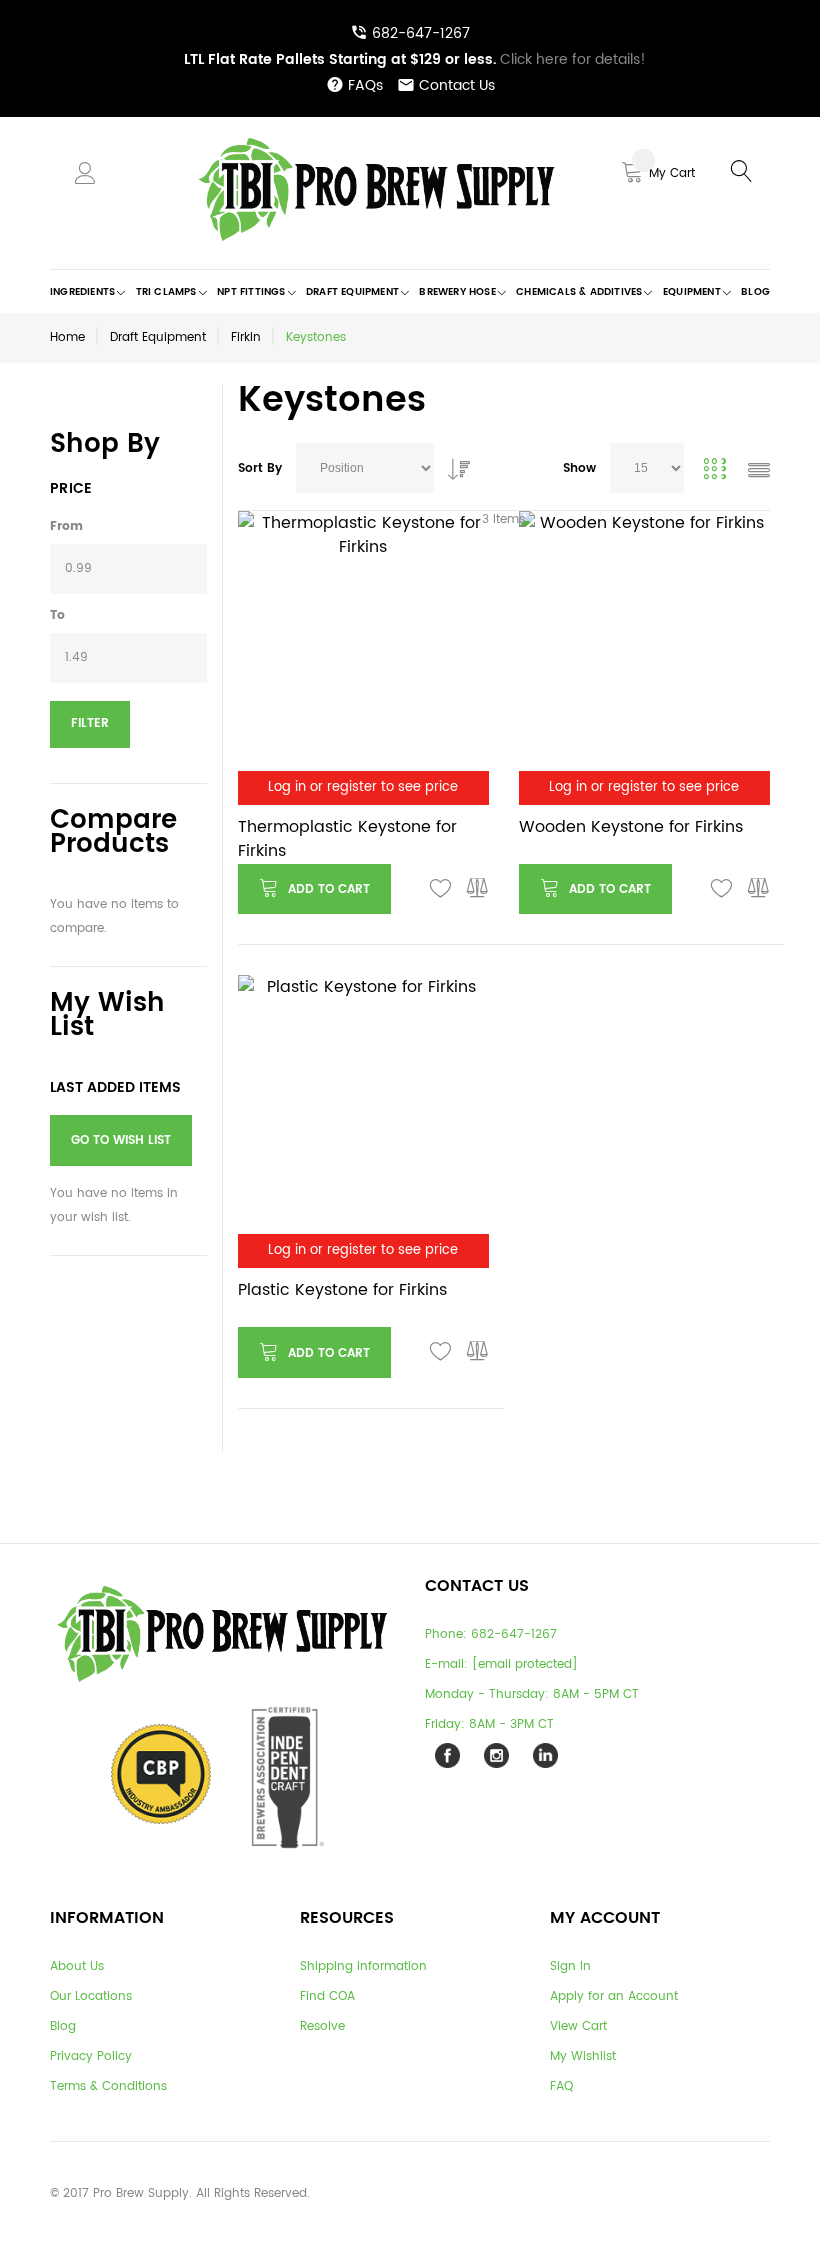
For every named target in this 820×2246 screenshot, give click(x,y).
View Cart (578, 2026)
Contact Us (457, 85)
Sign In (570, 1966)
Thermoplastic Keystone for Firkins (347, 839)
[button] (441, 889)
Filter (90, 723)
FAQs (365, 85)
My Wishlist (583, 2056)
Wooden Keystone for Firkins (631, 827)
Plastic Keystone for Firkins (342, 1290)
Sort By (260, 468)
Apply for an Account (614, 1996)
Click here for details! (415, 59)
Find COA (327, 1996)
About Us (77, 1966)
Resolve (322, 2026)
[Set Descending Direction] (454, 464)
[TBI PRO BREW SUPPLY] (377, 136)
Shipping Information (363, 1966)
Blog (63, 2026)
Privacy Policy (91, 2056)
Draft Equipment (158, 337)
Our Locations (91, 1996)
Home (67, 337)
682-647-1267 (421, 33)
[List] (759, 472)
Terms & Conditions (108, 2086)
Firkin (246, 337)
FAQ (561, 2086)
